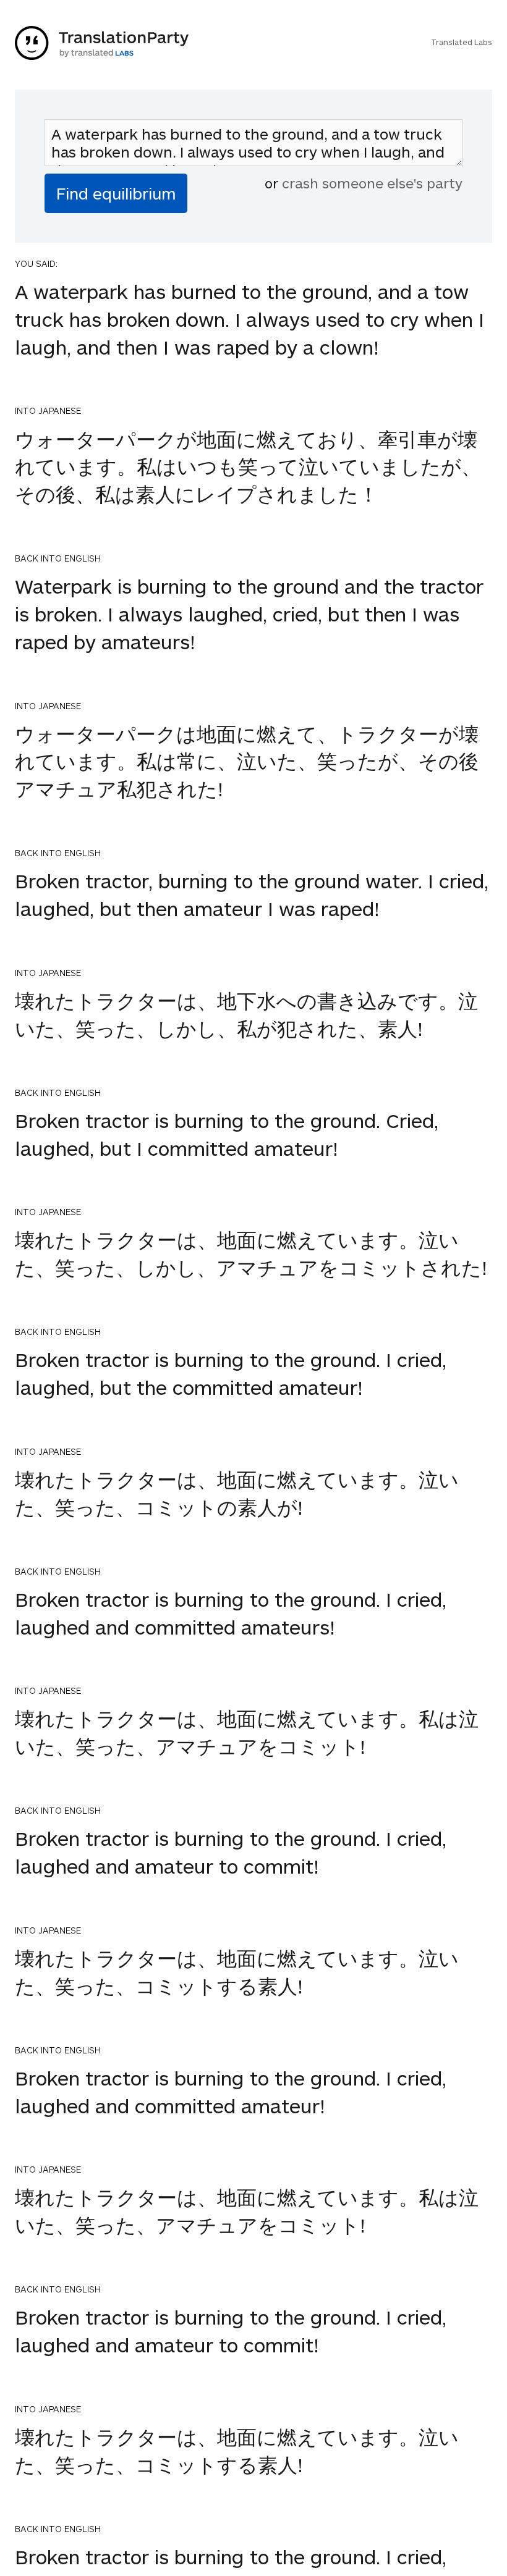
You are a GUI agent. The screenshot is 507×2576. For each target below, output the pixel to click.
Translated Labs (462, 42)
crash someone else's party (372, 183)
